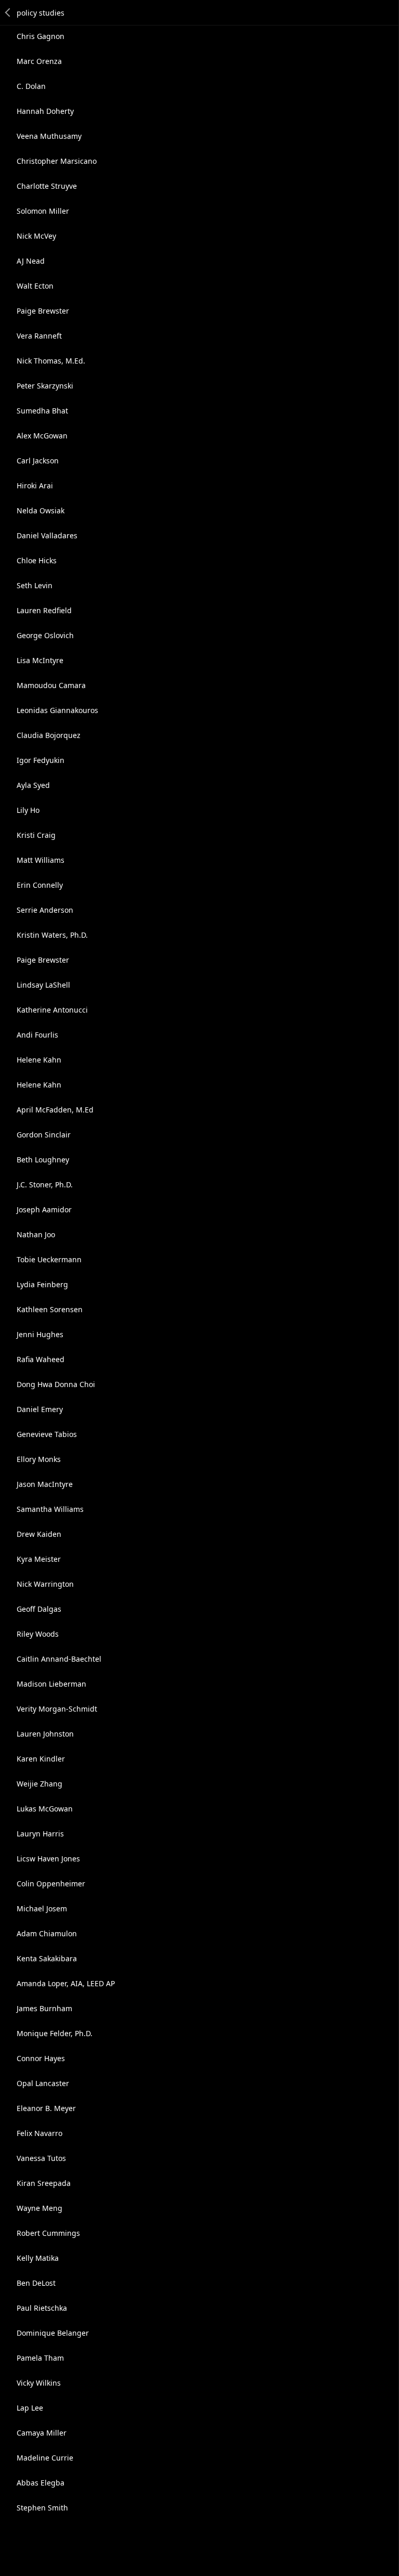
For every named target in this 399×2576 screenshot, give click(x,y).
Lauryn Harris (40, 1834)
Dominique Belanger (53, 2333)
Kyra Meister (39, 1559)
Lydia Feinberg (42, 1284)
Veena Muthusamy (49, 136)
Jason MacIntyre (45, 1484)
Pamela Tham (40, 2358)
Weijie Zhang (39, 1784)
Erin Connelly (40, 885)
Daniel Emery (40, 1409)
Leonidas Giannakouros (57, 710)
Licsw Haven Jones (48, 1859)
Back (8, 12)
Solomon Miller (43, 211)
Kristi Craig (36, 835)
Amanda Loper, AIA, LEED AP (66, 1983)
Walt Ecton (35, 286)
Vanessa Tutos (41, 2158)
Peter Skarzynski (45, 386)
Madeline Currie (45, 2458)
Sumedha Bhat (42, 411)
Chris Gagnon (41, 36)
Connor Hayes (41, 2058)
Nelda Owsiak (41, 510)
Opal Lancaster (43, 2083)
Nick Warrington (45, 1584)
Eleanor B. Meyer (46, 2108)
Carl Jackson (38, 461)
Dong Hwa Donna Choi (56, 1384)
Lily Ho (28, 810)
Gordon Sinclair (44, 1135)
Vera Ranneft (39, 336)
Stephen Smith (42, 2508)
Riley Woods (38, 1634)
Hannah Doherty (45, 111)
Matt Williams (41, 860)
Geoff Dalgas (39, 1609)
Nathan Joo (36, 1234)
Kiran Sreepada (44, 2183)
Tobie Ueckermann (49, 1259)
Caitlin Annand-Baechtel (59, 1659)
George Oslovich (45, 635)
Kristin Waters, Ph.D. (52, 935)
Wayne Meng (39, 2208)
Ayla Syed (33, 785)
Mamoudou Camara (51, 685)
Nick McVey (36, 236)
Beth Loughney (43, 1160)
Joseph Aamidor (44, 1209)
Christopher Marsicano (57, 161)
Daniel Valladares (47, 535)
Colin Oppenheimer (51, 1884)
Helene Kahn (39, 1060)
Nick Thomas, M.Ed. (51, 361)
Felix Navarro (39, 2133)
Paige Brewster (43, 311)
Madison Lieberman (51, 1684)
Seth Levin (35, 585)
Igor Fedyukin (41, 760)
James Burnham (44, 2008)
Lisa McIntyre (40, 660)
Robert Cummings (48, 2233)
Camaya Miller (42, 2433)
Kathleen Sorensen (50, 1309)
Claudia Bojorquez (49, 735)
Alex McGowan (42, 436)
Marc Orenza (39, 61)
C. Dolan (31, 86)
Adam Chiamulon (47, 1933)
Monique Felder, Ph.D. (55, 2033)
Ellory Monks (39, 1459)
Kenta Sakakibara (47, 1958)
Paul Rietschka (42, 2308)
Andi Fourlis (37, 1035)
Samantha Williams (50, 1509)
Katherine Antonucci (52, 1010)
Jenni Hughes (40, 1334)
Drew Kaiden (39, 1534)
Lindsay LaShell (43, 985)
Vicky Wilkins (39, 2383)
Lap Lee (30, 2408)
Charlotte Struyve (47, 186)
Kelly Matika (38, 2258)
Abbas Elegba (41, 2483)
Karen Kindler (41, 1759)
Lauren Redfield (44, 610)
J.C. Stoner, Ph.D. (45, 1185)
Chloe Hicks (37, 560)
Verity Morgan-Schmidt (57, 1709)
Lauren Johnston (45, 1734)
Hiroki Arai (35, 486)
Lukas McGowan (45, 1809)
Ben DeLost (36, 2283)
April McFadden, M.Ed (55, 1110)
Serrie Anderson (45, 910)
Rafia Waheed (41, 1359)
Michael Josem (42, 1908)
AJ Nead (31, 261)
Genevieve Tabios (47, 1434)
